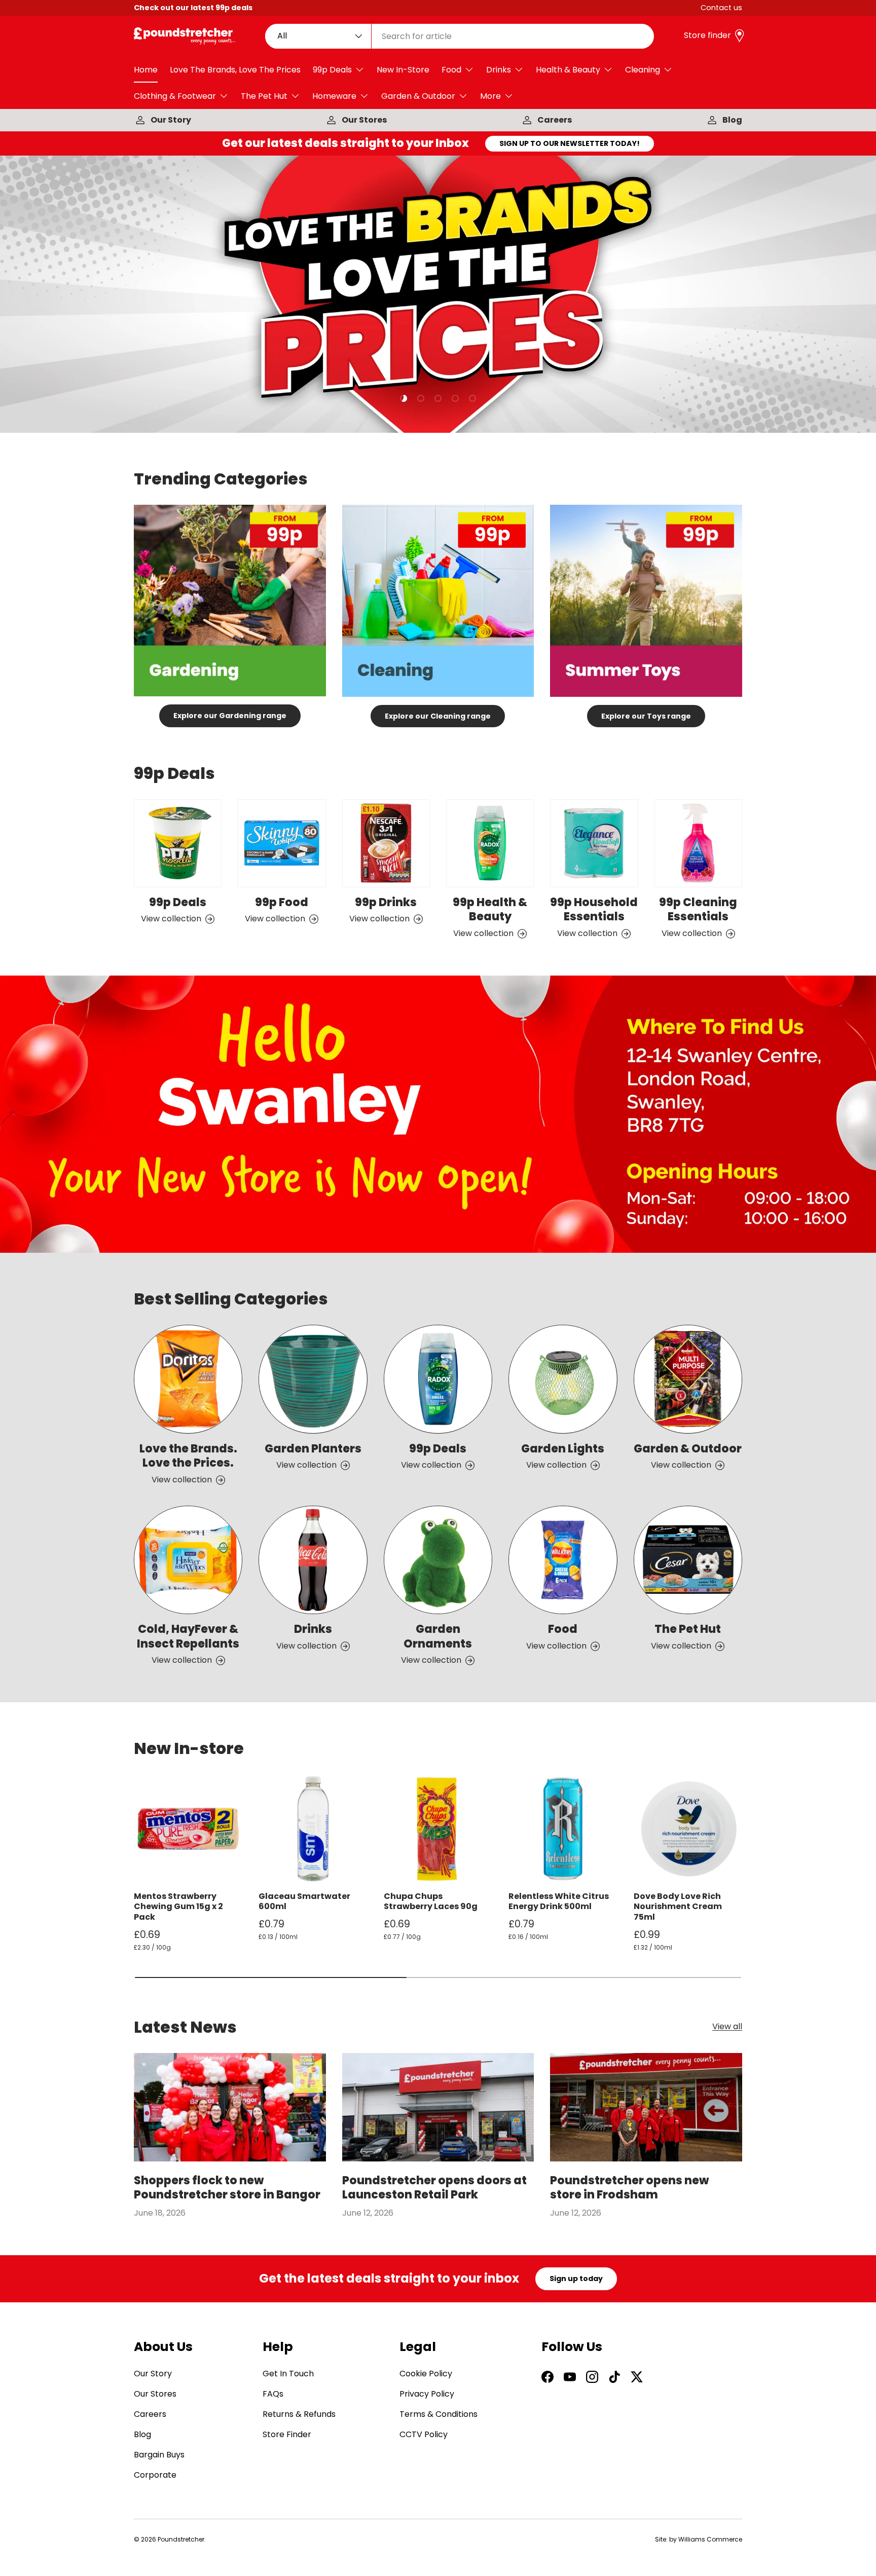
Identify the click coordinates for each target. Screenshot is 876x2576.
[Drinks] (313, 1560)
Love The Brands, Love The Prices (235, 70)
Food (451, 70)
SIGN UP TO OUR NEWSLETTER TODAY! (570, 143)
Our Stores (364, 120)
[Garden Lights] (563, 1379)
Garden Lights (563, 1449)
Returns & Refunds (299, 2414)
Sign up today (576, 2279)
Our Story (171, 120)
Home (146, 70)
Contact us (721, 8)
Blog (732, 120)
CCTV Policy (424, 2434)
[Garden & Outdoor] (688, 1379)
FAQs (273, 2394)
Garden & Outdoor (418, 96)
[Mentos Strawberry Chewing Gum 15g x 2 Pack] (188, 1828)
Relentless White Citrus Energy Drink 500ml (559, 1901)
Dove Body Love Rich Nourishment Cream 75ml (678, 1907)
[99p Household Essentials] (594, 843)
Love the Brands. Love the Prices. (188, 1456)
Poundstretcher (181, 2539)
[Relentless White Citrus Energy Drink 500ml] (563, 1828)
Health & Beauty (568, 70)
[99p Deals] (178, 843)
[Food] (563, 1560)
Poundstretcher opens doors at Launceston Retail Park (434, 2188)
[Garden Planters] (313, 1379)
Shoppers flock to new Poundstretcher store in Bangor (227, 2188)
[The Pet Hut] (688, 1560)
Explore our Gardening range (230, 716)
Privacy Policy (427, 2394)
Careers (555, 120)
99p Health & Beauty (490, 910)
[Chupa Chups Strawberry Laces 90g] (438, 1828)
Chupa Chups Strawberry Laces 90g (431, 1901)
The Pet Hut (264, 96)
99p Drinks (386, 902)
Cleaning (643, 70)
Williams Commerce (710, 2539)
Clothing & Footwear (175, 96)
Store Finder (287, 2434)
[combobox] (460, 36)
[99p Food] (282, 843)
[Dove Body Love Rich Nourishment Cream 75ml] (688, 1828)
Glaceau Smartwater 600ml (304, 1901)
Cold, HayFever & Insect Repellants (188, 1636)
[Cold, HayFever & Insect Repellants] (188, 1560)
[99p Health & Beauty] (490, 843)
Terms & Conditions (439, 2414)
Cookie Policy (426, 2374)
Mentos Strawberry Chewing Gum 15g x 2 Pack (178, 1907)
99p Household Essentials (594, 910)
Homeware (334, 96)
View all (727, 2027)
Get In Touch (288, 2374)
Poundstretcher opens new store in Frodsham (629, 2188)
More (490, 96)
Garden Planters (313, 1449)
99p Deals (332, 70)
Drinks (499, 70)
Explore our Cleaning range (438, 716)
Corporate (155, 2475)
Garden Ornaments (438, 1636)
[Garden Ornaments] (438, 1560)
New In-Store (403, 70)
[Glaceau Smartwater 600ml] (313, 1828)
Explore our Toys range (646, 716)
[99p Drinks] (386, 843)
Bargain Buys (159, 2455)
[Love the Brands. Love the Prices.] (188, 1379)
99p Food (282, 902)
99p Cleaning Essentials (698, 910)
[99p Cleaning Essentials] (698, 843)
